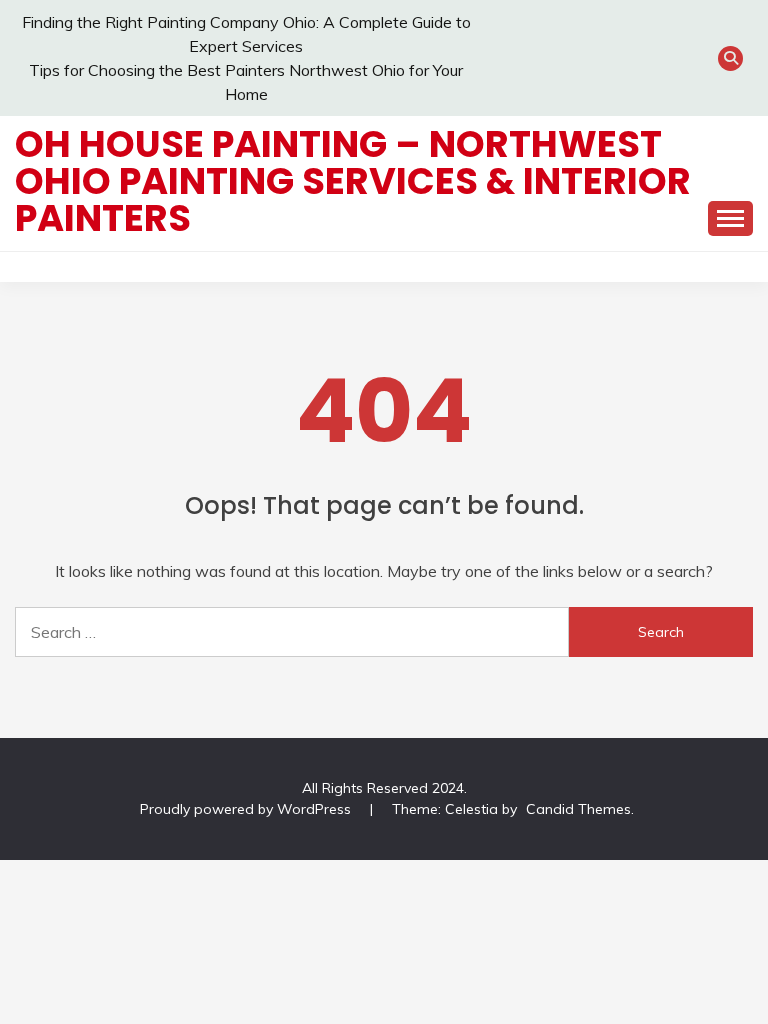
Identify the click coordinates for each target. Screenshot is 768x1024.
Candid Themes (578, 809)
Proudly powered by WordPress (247, 809)
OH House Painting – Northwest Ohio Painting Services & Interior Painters (353, 181)
